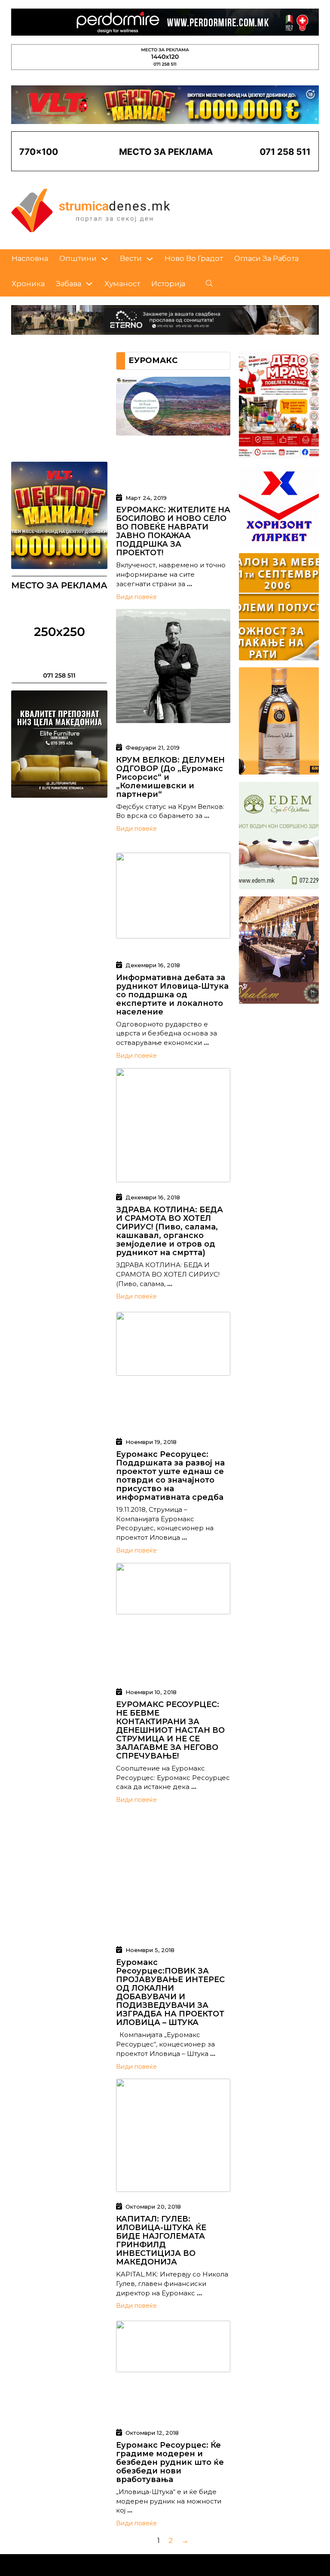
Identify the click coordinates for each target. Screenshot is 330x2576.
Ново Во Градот (194, 258)
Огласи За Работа (266, 258)
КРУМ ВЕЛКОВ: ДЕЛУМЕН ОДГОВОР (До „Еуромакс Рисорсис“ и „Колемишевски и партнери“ (170, 777)
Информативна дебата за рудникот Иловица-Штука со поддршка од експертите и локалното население (172, 995)
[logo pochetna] (91, 210)
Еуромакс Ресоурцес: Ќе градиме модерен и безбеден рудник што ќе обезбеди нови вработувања (170, 2462)
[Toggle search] (209, 284)
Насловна (30, 258)
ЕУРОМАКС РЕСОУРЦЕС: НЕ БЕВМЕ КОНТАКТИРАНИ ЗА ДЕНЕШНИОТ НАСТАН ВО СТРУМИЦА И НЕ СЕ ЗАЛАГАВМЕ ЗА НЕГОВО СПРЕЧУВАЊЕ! (170, 1730)
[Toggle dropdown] (105, 259)
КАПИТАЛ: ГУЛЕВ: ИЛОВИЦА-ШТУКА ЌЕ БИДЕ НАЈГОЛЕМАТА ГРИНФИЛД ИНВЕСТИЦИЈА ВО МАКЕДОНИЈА (161, 2240)
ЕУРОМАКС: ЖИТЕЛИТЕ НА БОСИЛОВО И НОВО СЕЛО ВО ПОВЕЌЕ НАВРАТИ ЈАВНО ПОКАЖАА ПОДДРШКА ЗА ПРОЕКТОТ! (173, 531)
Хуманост (122, 284)
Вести (131, 258)
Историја (168, 284)
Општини (78, 258)
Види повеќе (136, 597)
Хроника (28, 284)
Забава (69, 284)
